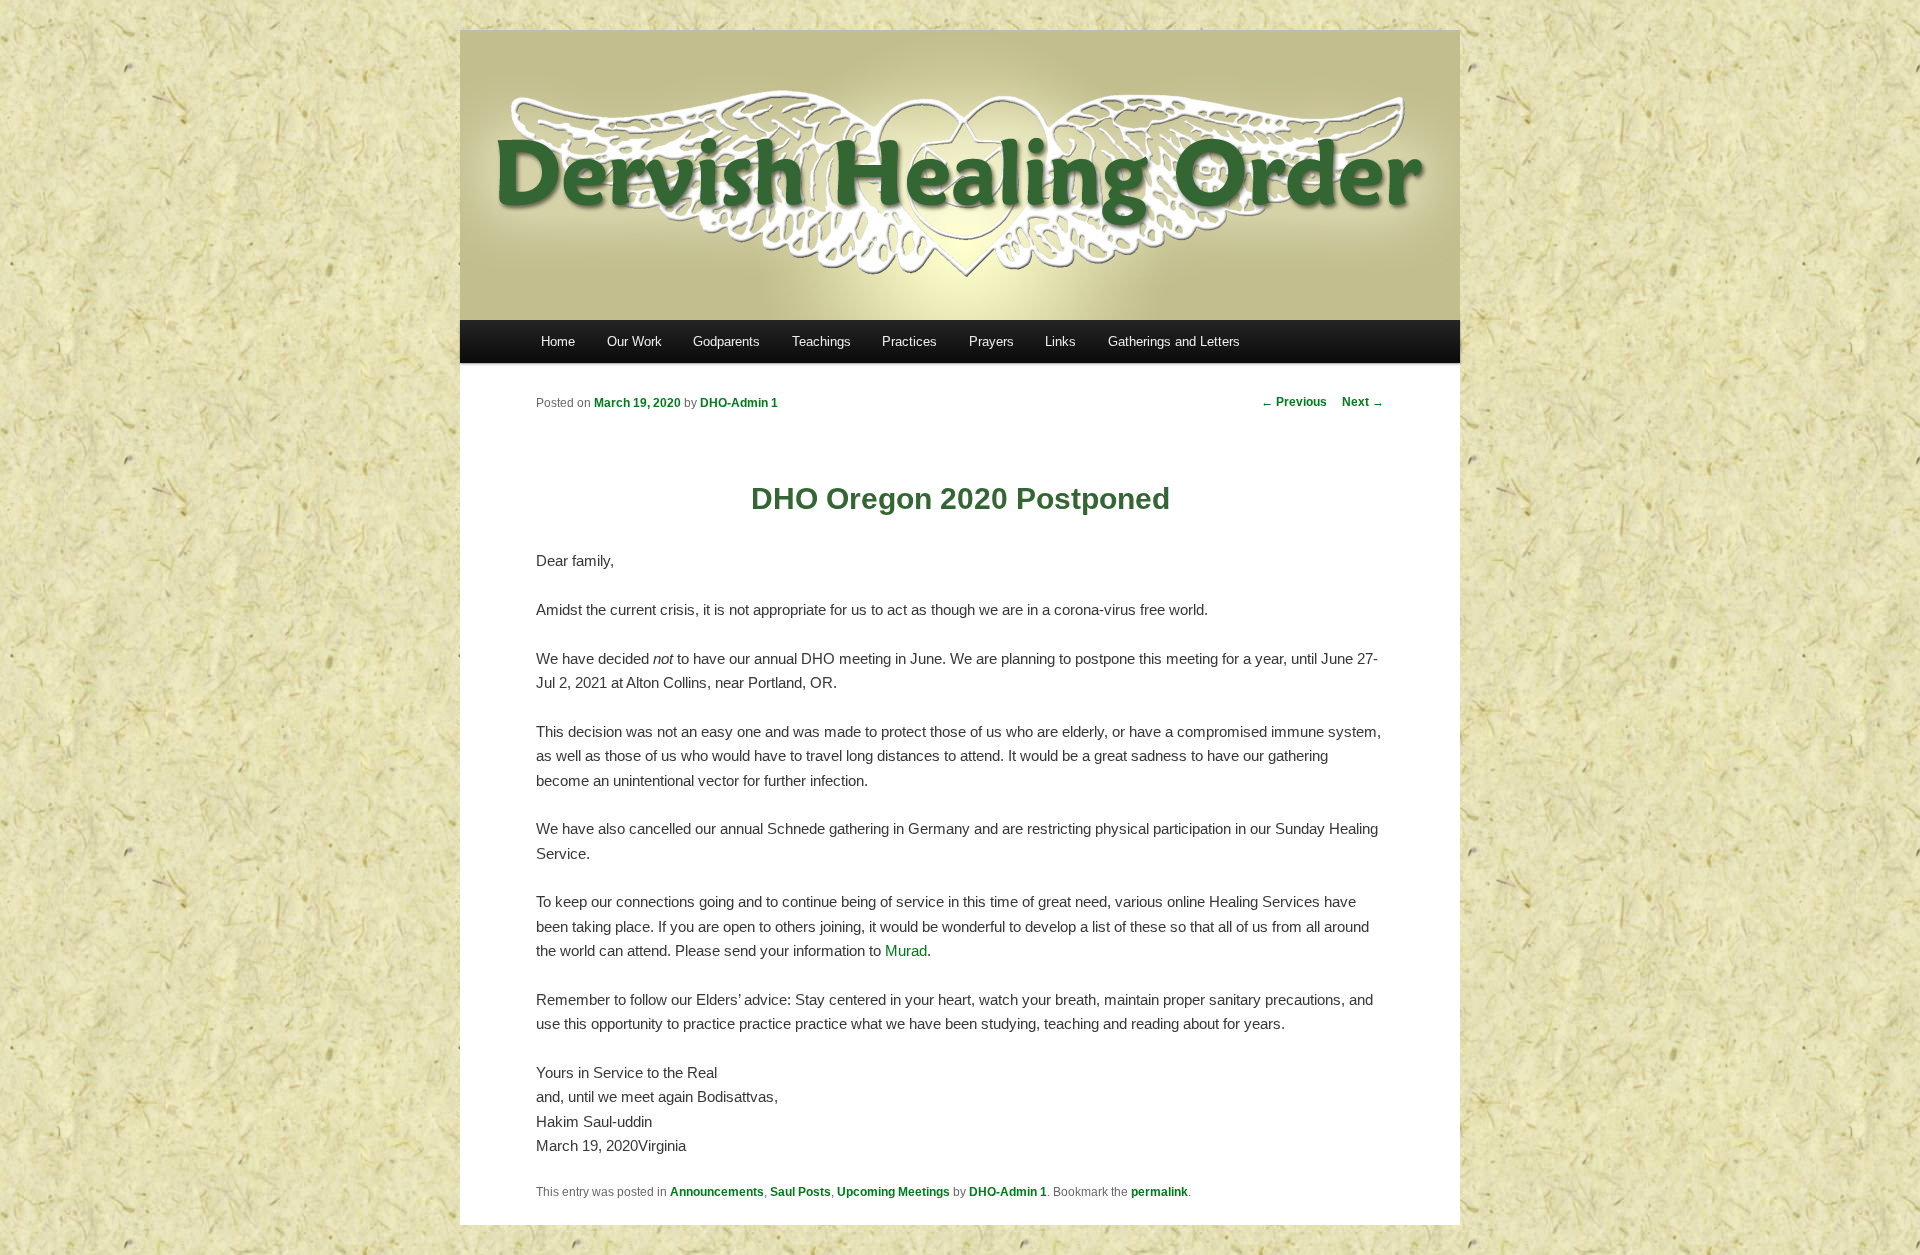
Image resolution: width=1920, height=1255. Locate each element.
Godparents (726, 341)
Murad (906, 950)
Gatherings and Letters (1174, 341)
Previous (1294, 402)
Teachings (821, 341)
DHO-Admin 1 (739, 403)
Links (1060, 341)
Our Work (634, 341)
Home (558, 341)
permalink (1159, 1192)
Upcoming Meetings (893, 1192)
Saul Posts (800, 1192)
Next (1363, 402)
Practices (909, 341)
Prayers (991, 341)
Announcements (717, 1192)
